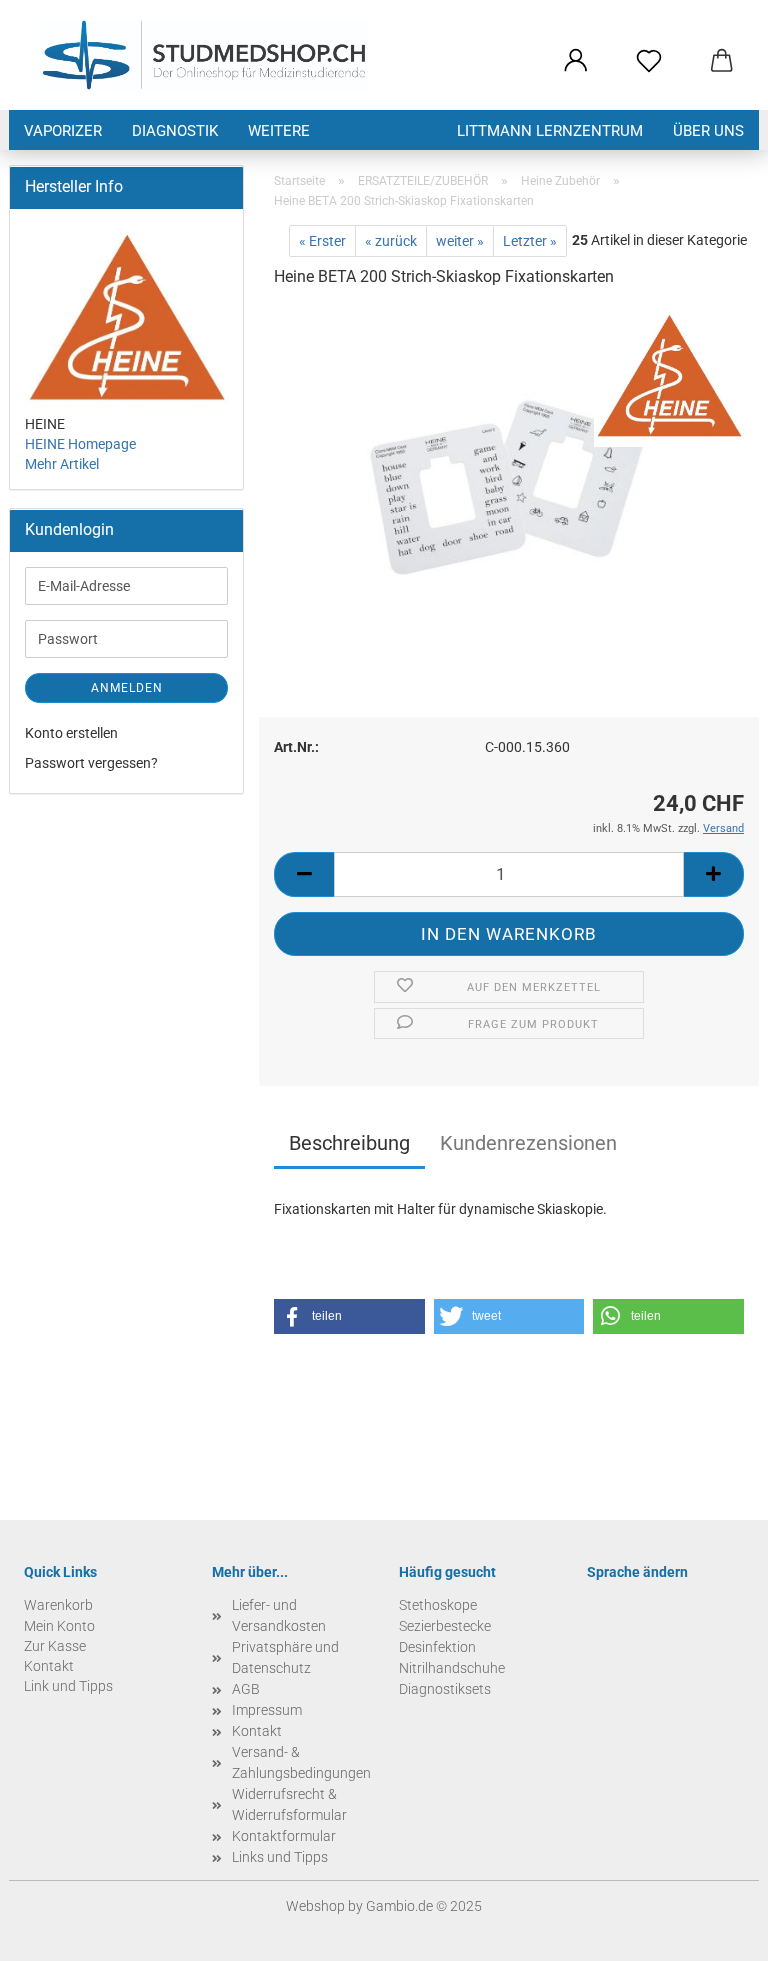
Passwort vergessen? (91, 763)
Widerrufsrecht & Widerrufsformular (289, 1804)
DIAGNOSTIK (175, 131)
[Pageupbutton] (713, 1931)
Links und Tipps (280, 1857)
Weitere (279, 131)
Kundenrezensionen (528, 1143)
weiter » (460, 241)
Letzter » (530, 241)
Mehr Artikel (62, 464)
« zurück (391, 241)
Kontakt (257, 1731)
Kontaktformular (284, 1836)
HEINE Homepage (80, 444)
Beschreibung (349, 1143)
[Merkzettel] (648, 62)
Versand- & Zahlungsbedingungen (301, 1762)
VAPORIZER (63, 131)
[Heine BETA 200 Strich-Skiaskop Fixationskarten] (509, 486)
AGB (246, 1689)
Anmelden (127, 688)
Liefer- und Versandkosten (279, 1615)
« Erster (322, 241)
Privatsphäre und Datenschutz (285, 1657)
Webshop (315, 1906)
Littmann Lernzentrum (550, 131)
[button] (575, 62)
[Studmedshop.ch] (204, 55)
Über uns (708, 131)
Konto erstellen (71, 733)
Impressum (267, 1710)
